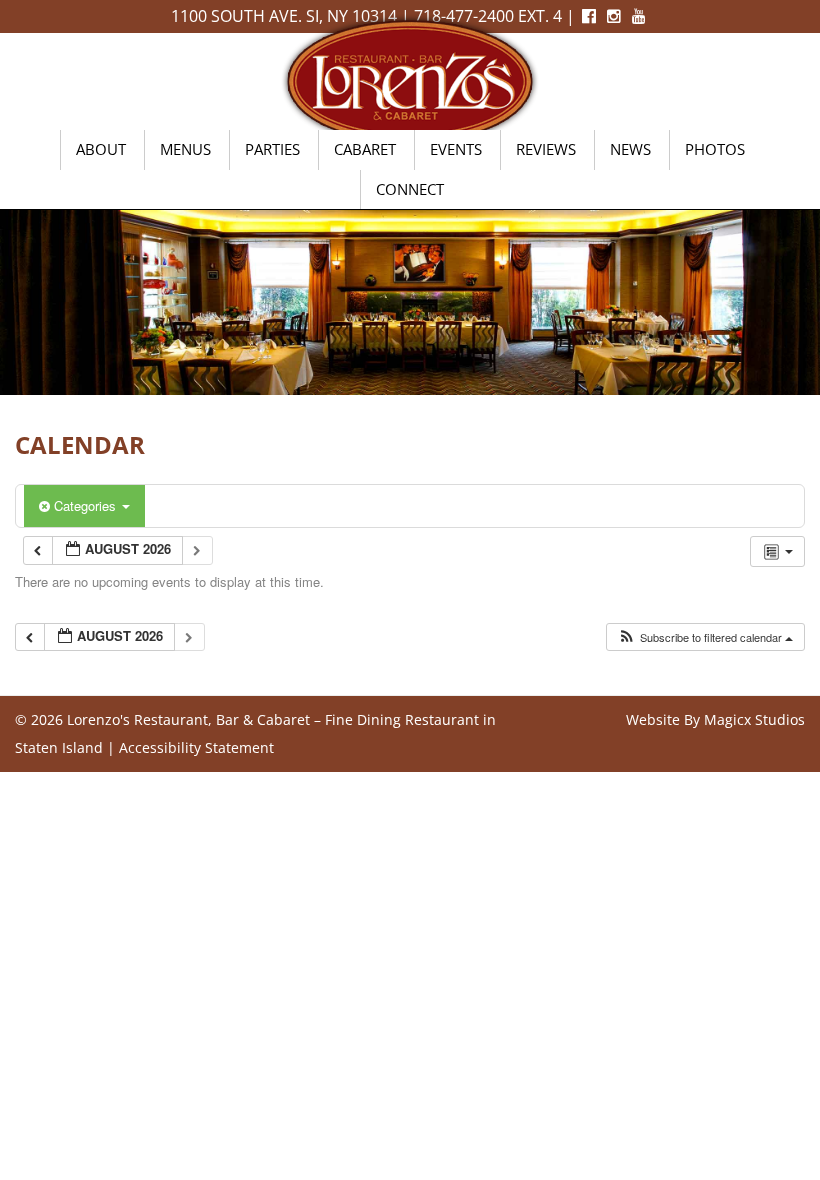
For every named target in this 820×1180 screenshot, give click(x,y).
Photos (715, 149)
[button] (705, 637)
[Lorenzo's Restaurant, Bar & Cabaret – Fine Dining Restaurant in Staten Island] (410, 79)
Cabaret (365, 149)
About (101, 149)
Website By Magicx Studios (715, 719)
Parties (272, 149)
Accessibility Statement (196, 747)
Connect (410, 189)
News (630, 149)
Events (456, 149)
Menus (185, 149)
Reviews (546, 149)
